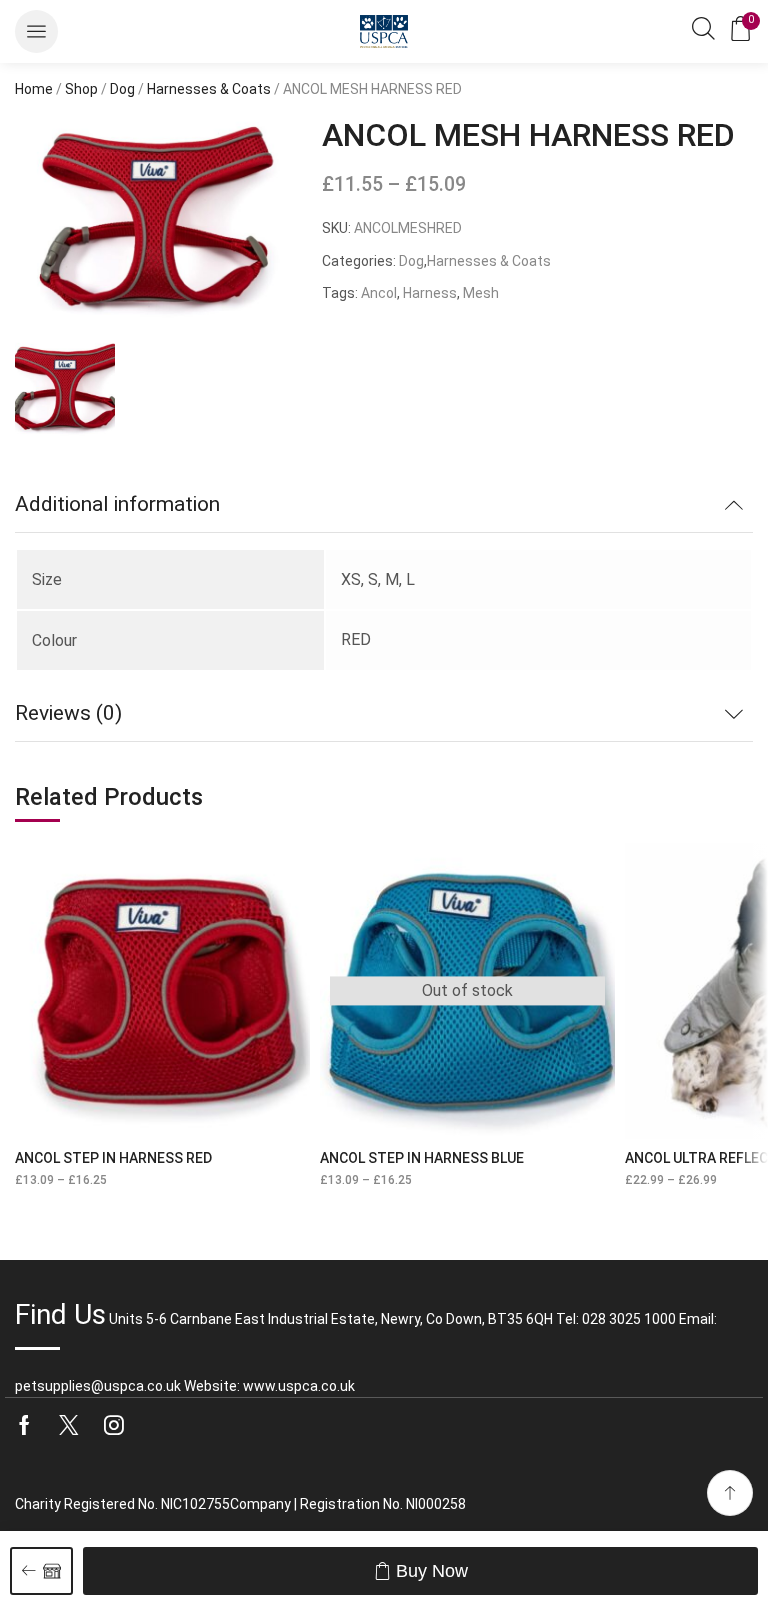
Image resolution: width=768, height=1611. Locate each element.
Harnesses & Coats (209, 89)
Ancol (379, 293)
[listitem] (65, 391)
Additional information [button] (117, 504)
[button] (36, 31)
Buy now (432, 1571)
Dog (122, 89)
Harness (430, 293)
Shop (81, 89)
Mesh (481, 293)
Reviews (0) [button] (68, 713)
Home (34, 89)
